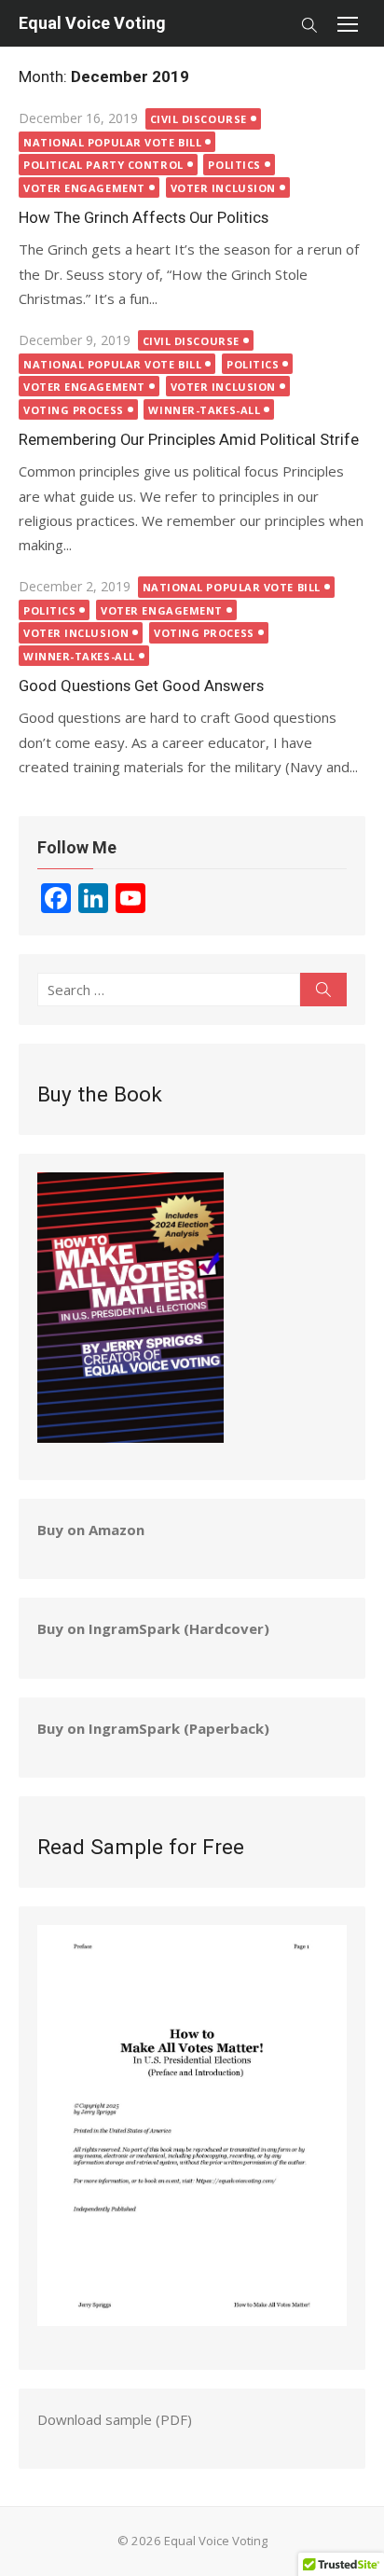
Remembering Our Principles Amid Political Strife (189, 439)
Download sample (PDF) (115, 2419)
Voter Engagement (84, 188)
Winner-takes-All (204, 410)
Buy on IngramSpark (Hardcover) (153, 1628)
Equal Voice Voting (92, 23)
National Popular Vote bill (112, 142)
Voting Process (74, 410)
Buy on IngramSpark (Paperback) (153, 1728)
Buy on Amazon (91, 1530)
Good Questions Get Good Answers (141, 686)
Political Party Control (103, 165)
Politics (234, 165)
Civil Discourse (199, 119)
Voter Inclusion (223, 188)
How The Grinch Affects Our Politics (144, 217)
